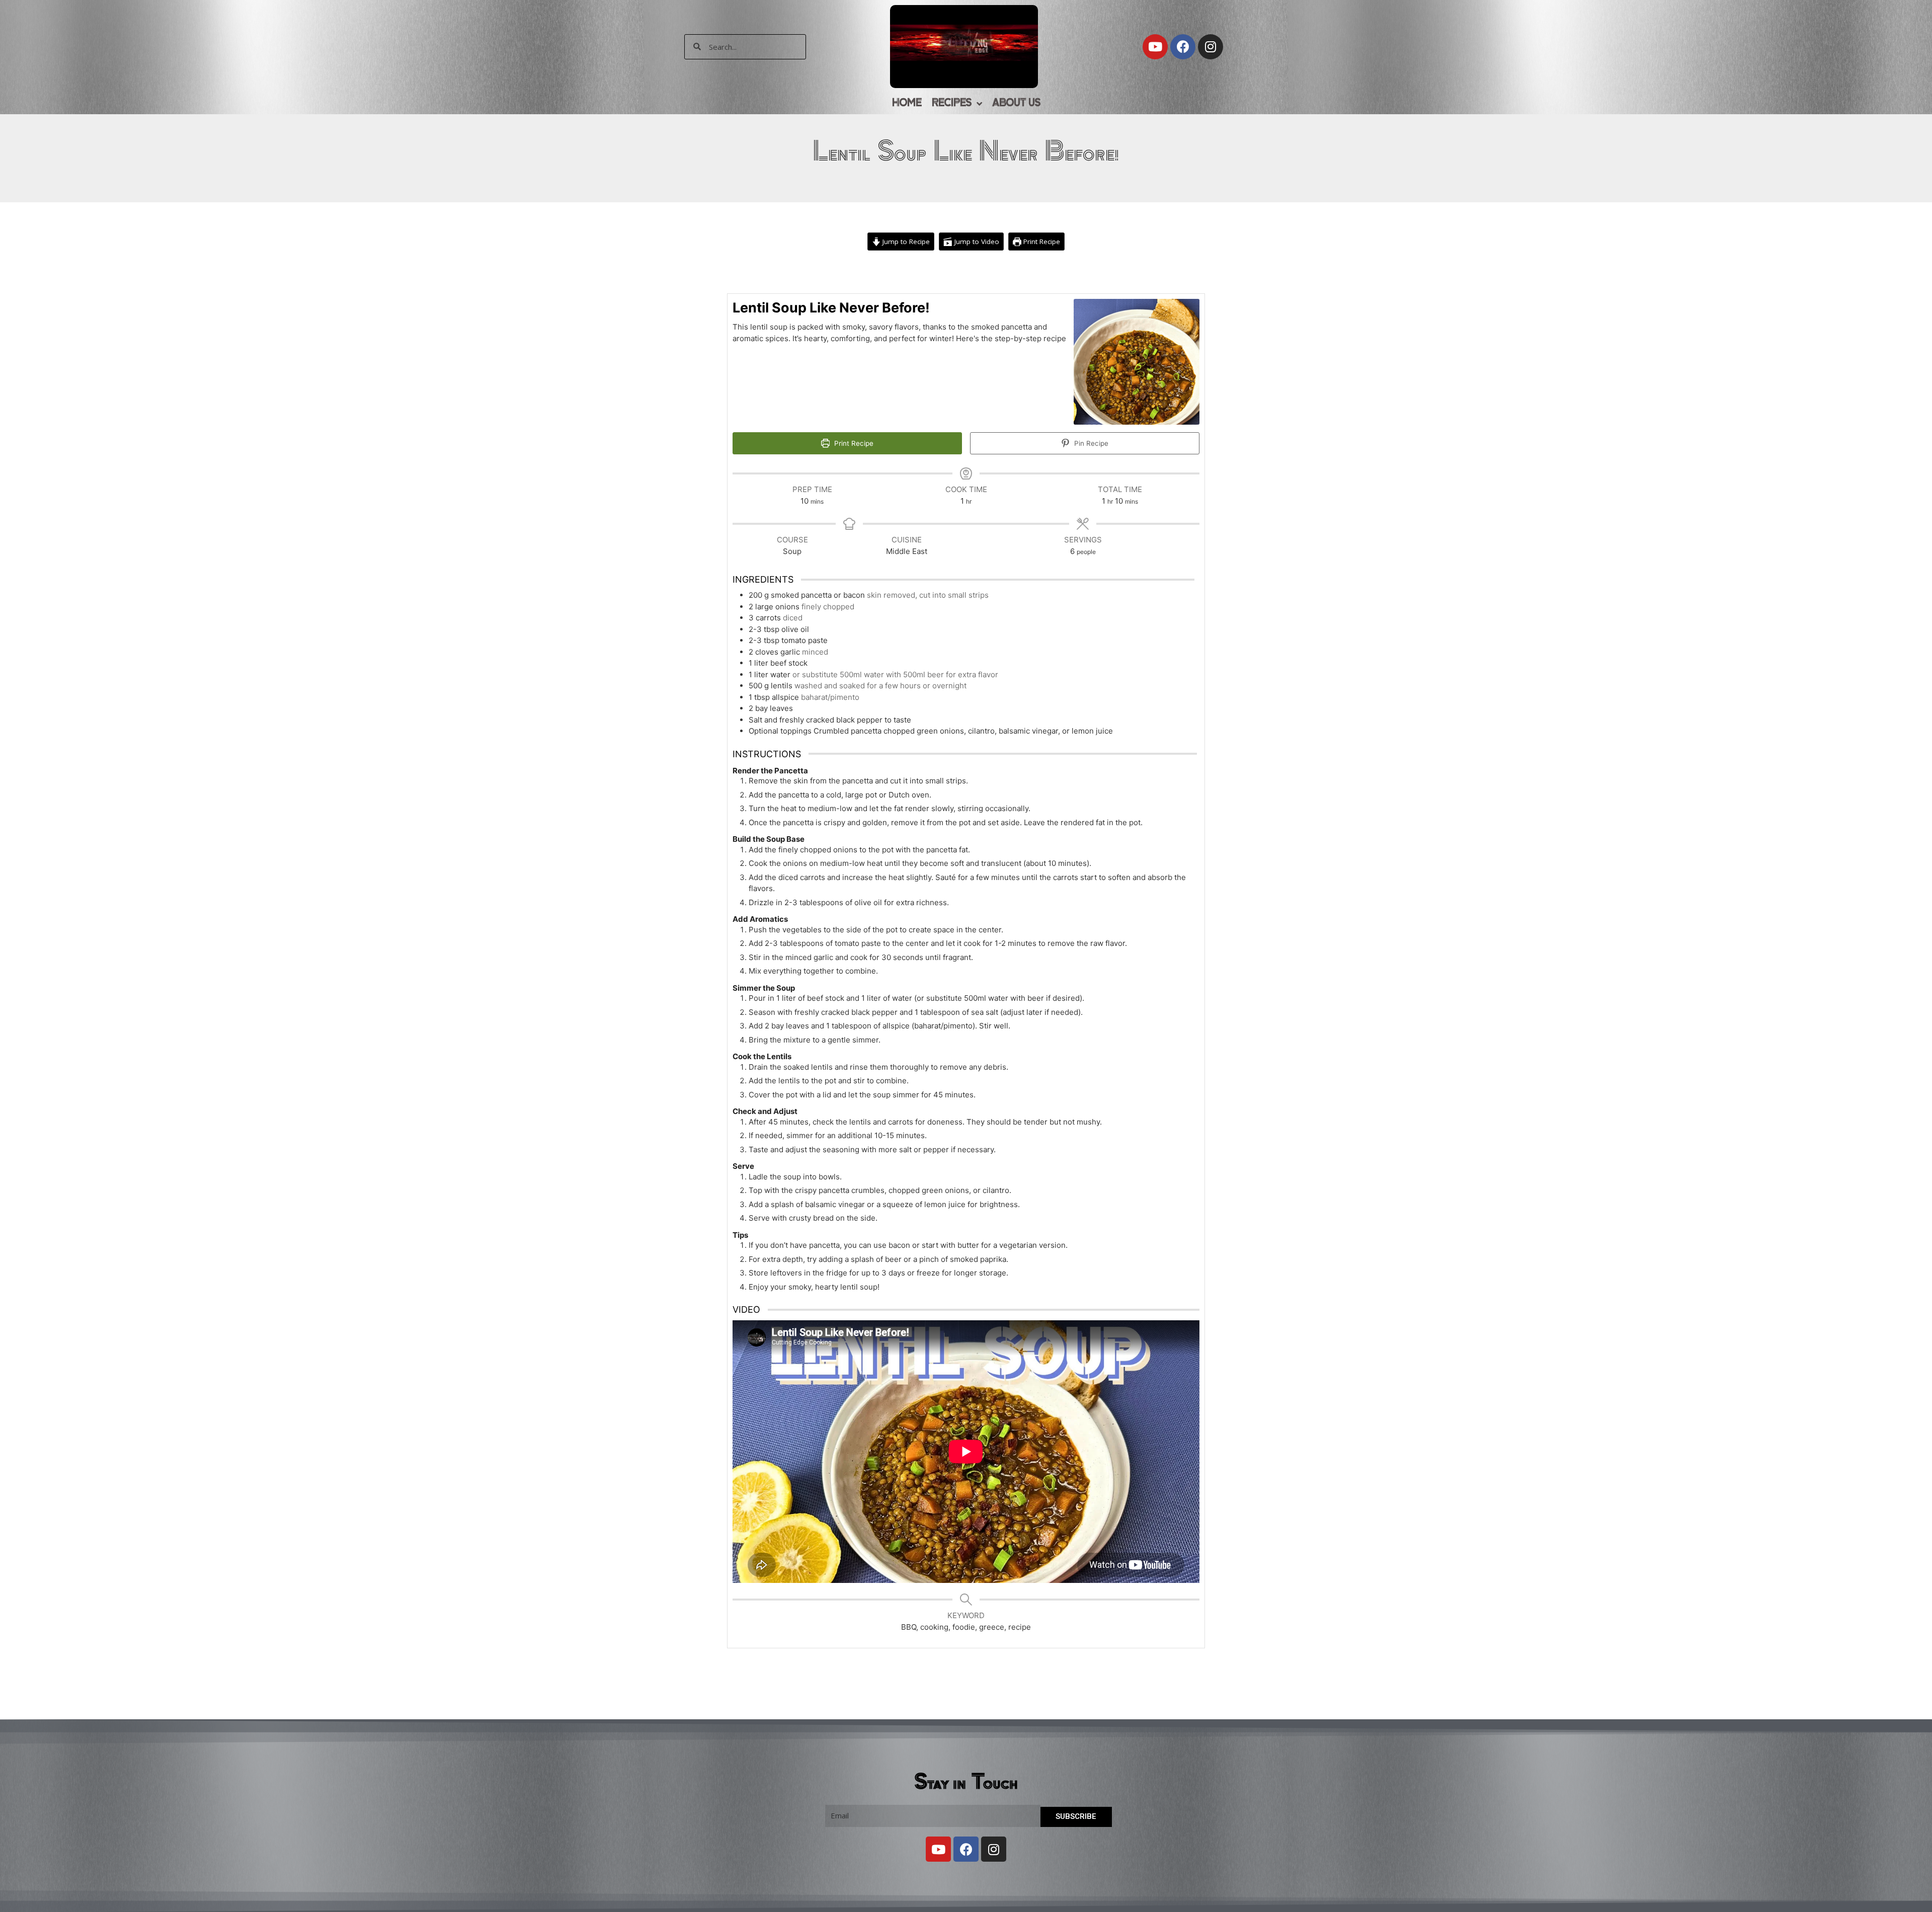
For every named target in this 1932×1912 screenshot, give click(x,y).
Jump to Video (976, 242)
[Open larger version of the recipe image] (1137, 362)
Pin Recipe (1090, 443)
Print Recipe (1041, 242)
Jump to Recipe (905, 242)
